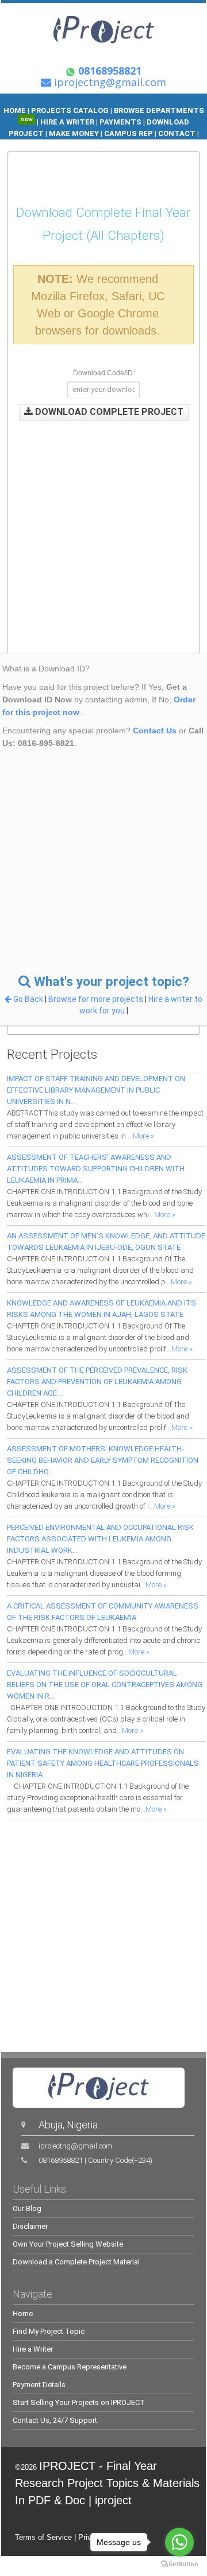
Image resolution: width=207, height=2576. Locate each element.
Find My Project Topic (49, 2331)
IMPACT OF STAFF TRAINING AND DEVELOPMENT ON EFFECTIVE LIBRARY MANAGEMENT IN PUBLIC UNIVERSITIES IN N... (96, 1090)
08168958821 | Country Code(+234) (95, 2160)
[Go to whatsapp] (179, 2542)
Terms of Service (43, 2537)
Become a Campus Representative (70, 2367)
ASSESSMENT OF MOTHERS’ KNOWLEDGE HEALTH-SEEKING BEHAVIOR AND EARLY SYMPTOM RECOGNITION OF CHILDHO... (103, 1460)
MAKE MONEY (75, 133)
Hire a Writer (33, 2349)
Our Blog (27, 2208)
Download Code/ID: (104, 373)
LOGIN (144, 145)
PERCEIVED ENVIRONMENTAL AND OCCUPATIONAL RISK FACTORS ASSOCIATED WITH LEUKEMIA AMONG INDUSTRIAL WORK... (100, 1539)
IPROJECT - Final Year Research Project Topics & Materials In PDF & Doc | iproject (107, 2483)
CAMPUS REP (129, 133)
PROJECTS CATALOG (70, 110)
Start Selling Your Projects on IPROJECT (79, 2402)
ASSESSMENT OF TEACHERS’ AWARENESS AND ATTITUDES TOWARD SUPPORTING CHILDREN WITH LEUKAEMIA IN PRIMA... (96, 1169)
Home (23, 2313)
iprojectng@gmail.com (75, 2146)
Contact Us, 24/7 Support (55, 2420)
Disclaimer (30, 2226)
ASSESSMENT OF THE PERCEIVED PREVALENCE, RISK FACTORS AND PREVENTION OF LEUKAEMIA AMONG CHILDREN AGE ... (97, 1382)
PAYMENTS (120, 122)
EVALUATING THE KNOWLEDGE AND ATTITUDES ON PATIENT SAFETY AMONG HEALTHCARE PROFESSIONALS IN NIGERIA (103, 1763)
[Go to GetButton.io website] (179, 2564)
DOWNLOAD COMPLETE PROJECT (108, 412)
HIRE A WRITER (67, 122)
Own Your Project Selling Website (68, 2244)
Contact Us (155, 731)
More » (143, 1136)
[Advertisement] (103, 528)
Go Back (28, 999)
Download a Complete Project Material (76, 2262)
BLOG (118, 145)
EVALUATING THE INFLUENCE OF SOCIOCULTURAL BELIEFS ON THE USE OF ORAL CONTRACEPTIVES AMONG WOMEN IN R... (105, 1685)
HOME (15, 110)
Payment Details (39, 2385)
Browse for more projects (97, 999)
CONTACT (177, 133)
